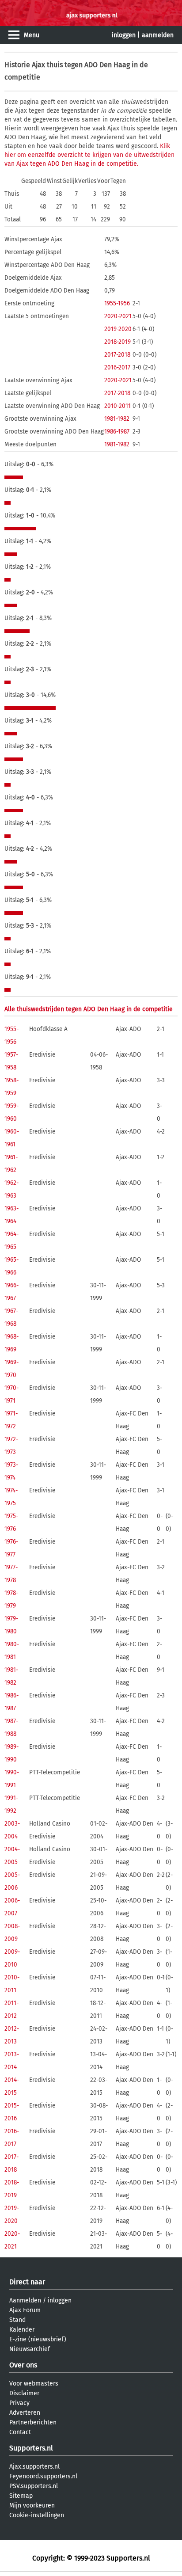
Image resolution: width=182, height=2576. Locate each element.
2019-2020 (118, 329)
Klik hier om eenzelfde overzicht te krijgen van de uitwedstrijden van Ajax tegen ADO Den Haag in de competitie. (89, 155)
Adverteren (25, 2413)
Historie (17, 65)
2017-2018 (117, 355)
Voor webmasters (34, 2384)
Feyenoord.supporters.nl (43, 2476)
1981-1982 (117, 419)
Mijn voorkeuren (32, 2506)
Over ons (23, 2365)
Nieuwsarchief (30, 2349)
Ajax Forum (25, 2310)
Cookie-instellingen (37, 2515)
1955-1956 (117, 303)
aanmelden (158, 35)
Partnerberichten (33, 2422)
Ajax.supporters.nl (34, 2467)
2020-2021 (118, 316)
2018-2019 (118, 342)
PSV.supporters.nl (34, 2486)
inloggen (124, 35)
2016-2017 (117, 367)
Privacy (19, 2403)
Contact (20, 2432)
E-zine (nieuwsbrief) (38, 2339)
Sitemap (21, 2496)
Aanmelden (25, 2300)
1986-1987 (117, 432)
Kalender (22, 2330)
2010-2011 (118, 406)
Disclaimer (24, 2393)
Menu (32, 35)
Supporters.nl (31, 2448)
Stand (17, 2320)
